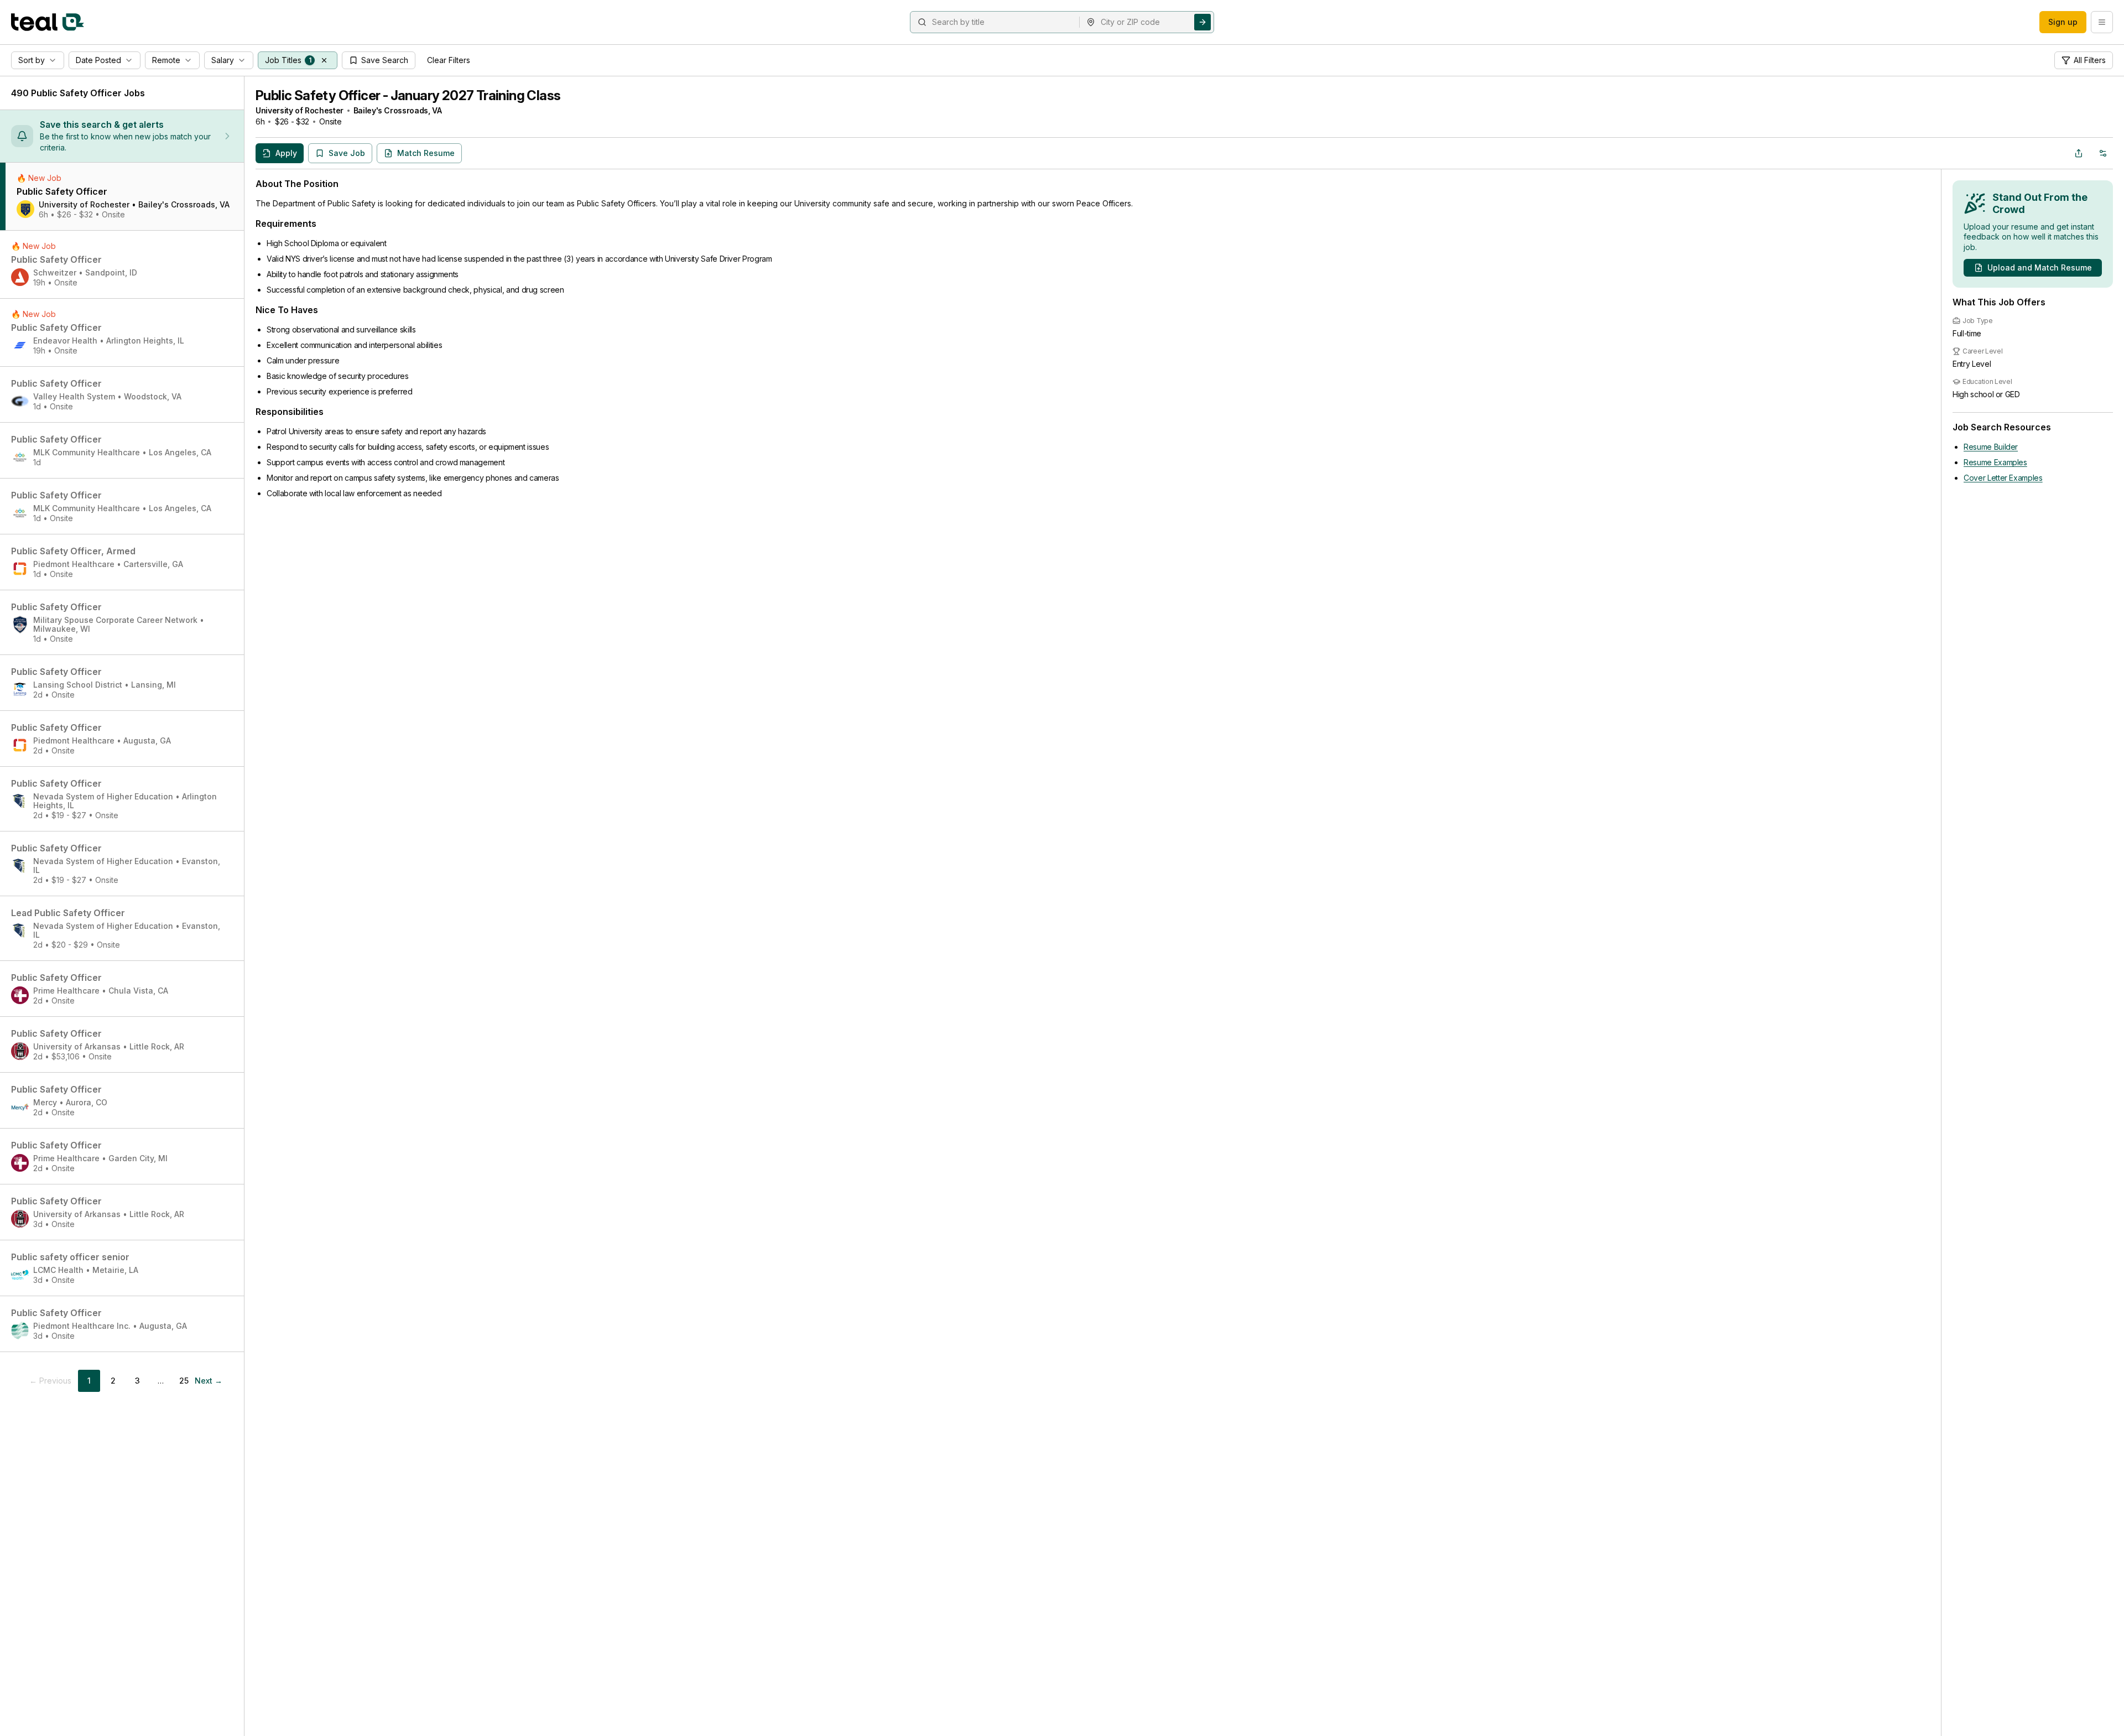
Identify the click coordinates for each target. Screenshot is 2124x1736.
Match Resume (426, 153)
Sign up (2063, 22)
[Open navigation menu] (2102, 22)
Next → (209, 1381)
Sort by (32, 60)
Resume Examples (1995, 462)
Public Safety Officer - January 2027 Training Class (408, 95)
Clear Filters (449, 60)
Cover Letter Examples (2003, 478)
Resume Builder (1991, 447)
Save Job (347, 153)
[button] (324, 60)
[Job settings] (2103, 153)
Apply (286, 153)
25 (184, 1381)
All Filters (2090, 60)
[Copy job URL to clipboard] (2079, 153)
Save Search (385, 60)
